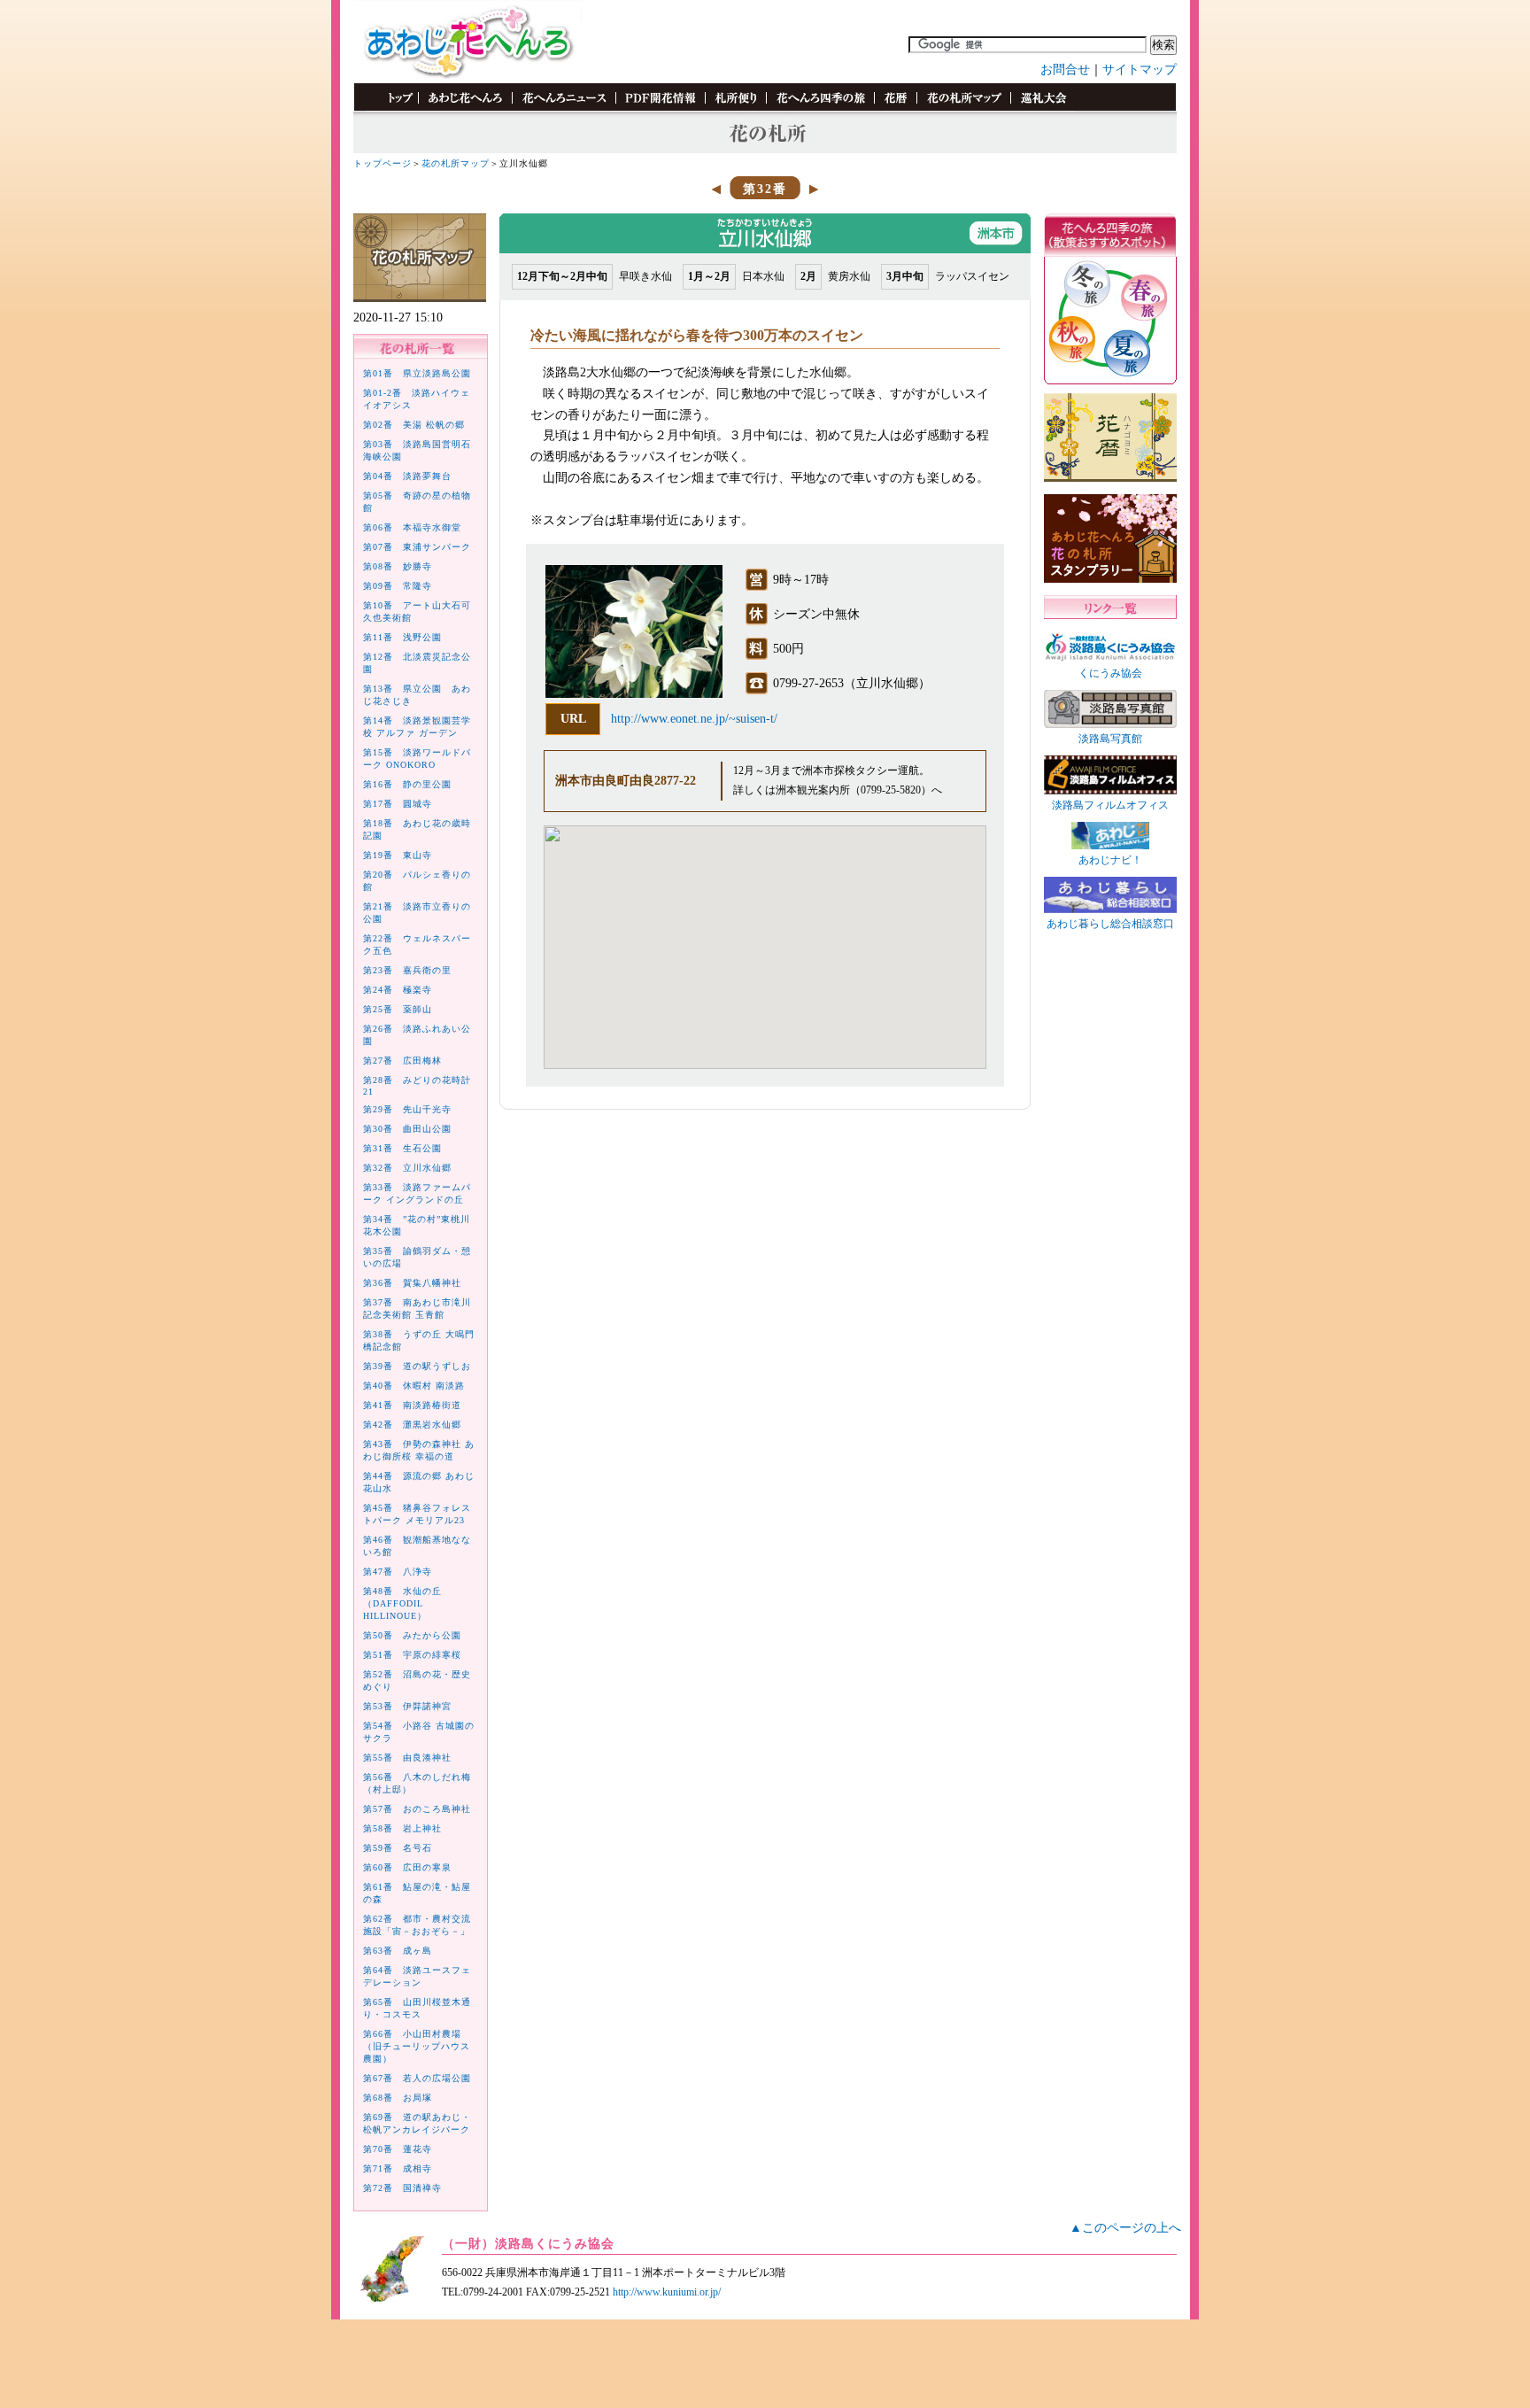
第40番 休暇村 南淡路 (414, 1386)
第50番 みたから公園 (412, 1635)
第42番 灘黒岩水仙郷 (412, 1425)
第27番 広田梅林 (402, 1061)
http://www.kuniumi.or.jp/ (667, 2292)
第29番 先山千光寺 (407, 1109)
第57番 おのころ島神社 (417, 1809)
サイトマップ (1140, 70)
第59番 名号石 (398, 1848)
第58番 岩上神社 (402, 1828)
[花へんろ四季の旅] (820, 108)
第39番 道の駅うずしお (417, 1366)
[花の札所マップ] (963, 108)
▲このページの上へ (1125, 2228)
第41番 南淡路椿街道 (412, 1405)
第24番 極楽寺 (398, 990)
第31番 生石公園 (402, 1148)
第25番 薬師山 (398, 1009)
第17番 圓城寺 (398, 804)
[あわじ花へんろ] (465, 108)
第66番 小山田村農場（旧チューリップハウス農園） (417, 2046)
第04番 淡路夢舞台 (407, 476)
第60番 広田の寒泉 (407, 1867)
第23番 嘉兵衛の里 (407, 970)
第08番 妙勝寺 (398, 566)
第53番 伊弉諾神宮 (407, 1706)
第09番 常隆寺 (398, 586)
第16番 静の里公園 (407, 784)
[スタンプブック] (1043, 108)
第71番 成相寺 (398, 2168)
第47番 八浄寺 (398, 1572)
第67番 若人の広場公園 (417, 2078)
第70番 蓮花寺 (398, 2149)
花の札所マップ (456, 163)
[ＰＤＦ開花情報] (660, 108)
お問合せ (1065, 70)
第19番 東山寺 (398, 855)
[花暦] (895, 108)
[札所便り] (735, 108)
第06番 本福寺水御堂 (412, 527)
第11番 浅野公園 (402, 637)
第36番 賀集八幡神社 (412, 1283)
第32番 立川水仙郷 (407, 1168)
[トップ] (392, 108)
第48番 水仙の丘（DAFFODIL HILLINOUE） (402, 1603)
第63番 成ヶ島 (398, 1951)
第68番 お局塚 (398, 2098)
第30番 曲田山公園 (407, 1129)
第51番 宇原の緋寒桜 (412, 1655)
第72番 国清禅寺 (402, 2188)
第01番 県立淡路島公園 (417, 373)
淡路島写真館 (1110, 739)
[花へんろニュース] (564, 108)
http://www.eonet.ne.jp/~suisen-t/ (694, 719)
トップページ (382, 163)
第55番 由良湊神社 (407, 1758)
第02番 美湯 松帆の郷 (414, 425)
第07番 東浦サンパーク (417, 547)
